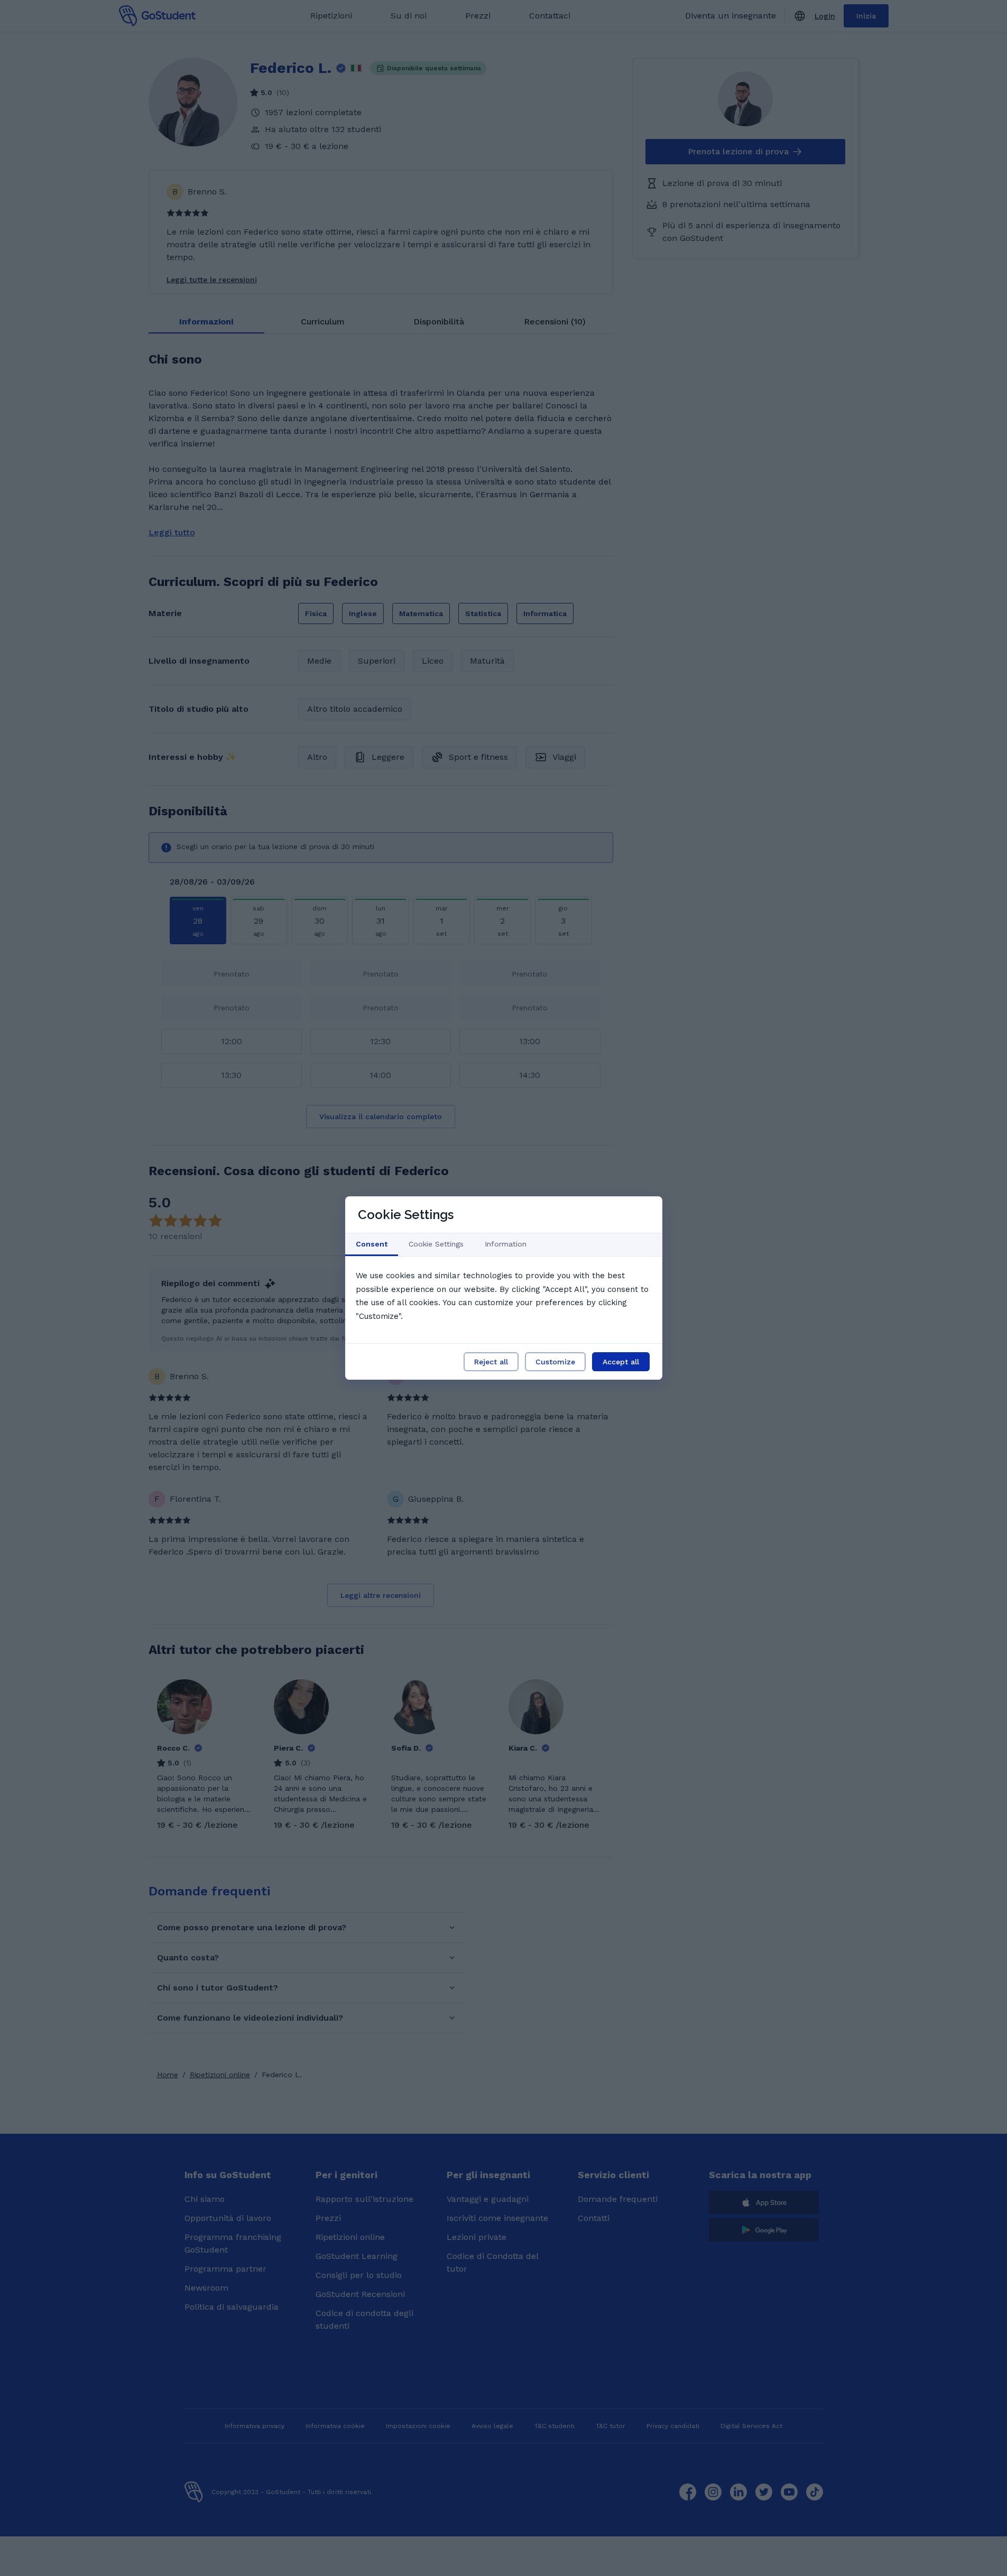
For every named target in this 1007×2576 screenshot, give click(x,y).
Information (506, 1244)
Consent (372, 1244)
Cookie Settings (436, 1244)
